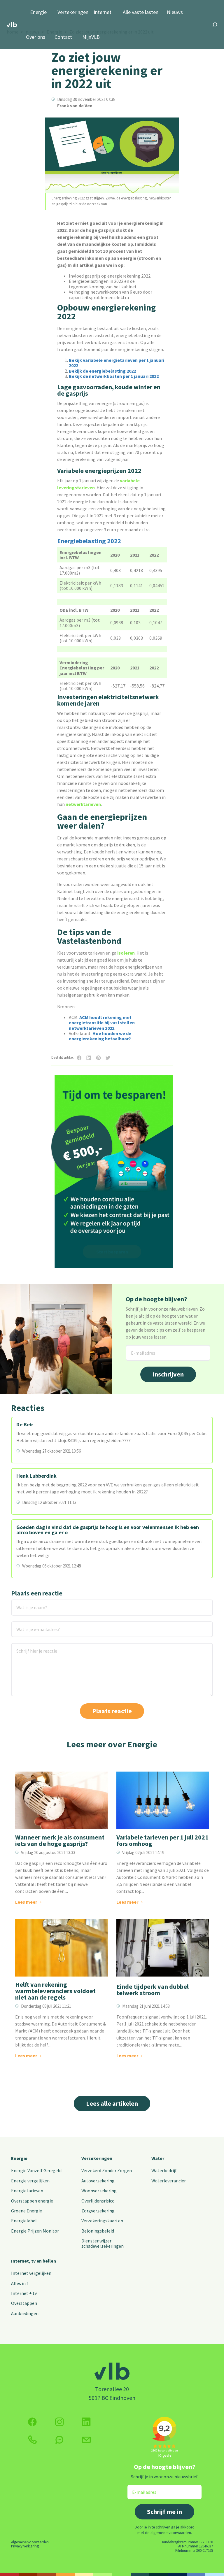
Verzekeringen (73, 12)
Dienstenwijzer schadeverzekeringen (103, 2243)
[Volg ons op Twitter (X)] (86, 2422)
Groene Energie (27, 2211)
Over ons (36, 37)
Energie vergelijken (30, 2181)
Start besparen (112, 1252)
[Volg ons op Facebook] (32, 2422)
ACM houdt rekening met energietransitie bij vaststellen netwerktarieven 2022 (102, 1023)
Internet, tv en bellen (34, 2261)
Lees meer (26, 1902)
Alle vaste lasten (141, 12)
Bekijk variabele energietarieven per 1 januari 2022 (117, 363)
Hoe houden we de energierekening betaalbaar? (100, 1036)
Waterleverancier (169, 2181)
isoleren (126, 953)
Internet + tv (24, 2293)
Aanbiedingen (25, 2313)
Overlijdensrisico (98, 2201)
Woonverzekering (99, 2191)
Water (158, 2158)
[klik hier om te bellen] (32, 2440)
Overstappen (24, 2303)
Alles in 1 (20, 2283)
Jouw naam (23, 1603)
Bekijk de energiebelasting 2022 (102, 371)
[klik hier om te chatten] (60, 2440)
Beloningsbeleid (98, 2231)
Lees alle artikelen (112, 2103)
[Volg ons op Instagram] (60, 2422)
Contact (63, 37)
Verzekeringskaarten (102, 2221)
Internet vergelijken (31, 2273)
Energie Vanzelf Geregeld (36, 2170)
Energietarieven (27, 2191)
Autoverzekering (98, 2181)
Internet (103, 12)
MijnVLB (91, 37)
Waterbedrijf (164, 2170)
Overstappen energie (32, 2201)
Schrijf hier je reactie (29, 1647)
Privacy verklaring (25, 2546)
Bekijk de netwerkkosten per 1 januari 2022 (114, 376)
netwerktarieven (83, 804)
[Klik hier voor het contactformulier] (86, 2440)
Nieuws (175, 12)
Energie (38, 12)
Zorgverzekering (98, 2211)
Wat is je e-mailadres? (30, 1625)
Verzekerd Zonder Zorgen (107, 2170)
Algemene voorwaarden (30, 2542)
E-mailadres (138, 1349)
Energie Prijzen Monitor (35, 2231)
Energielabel (24, 2221)
